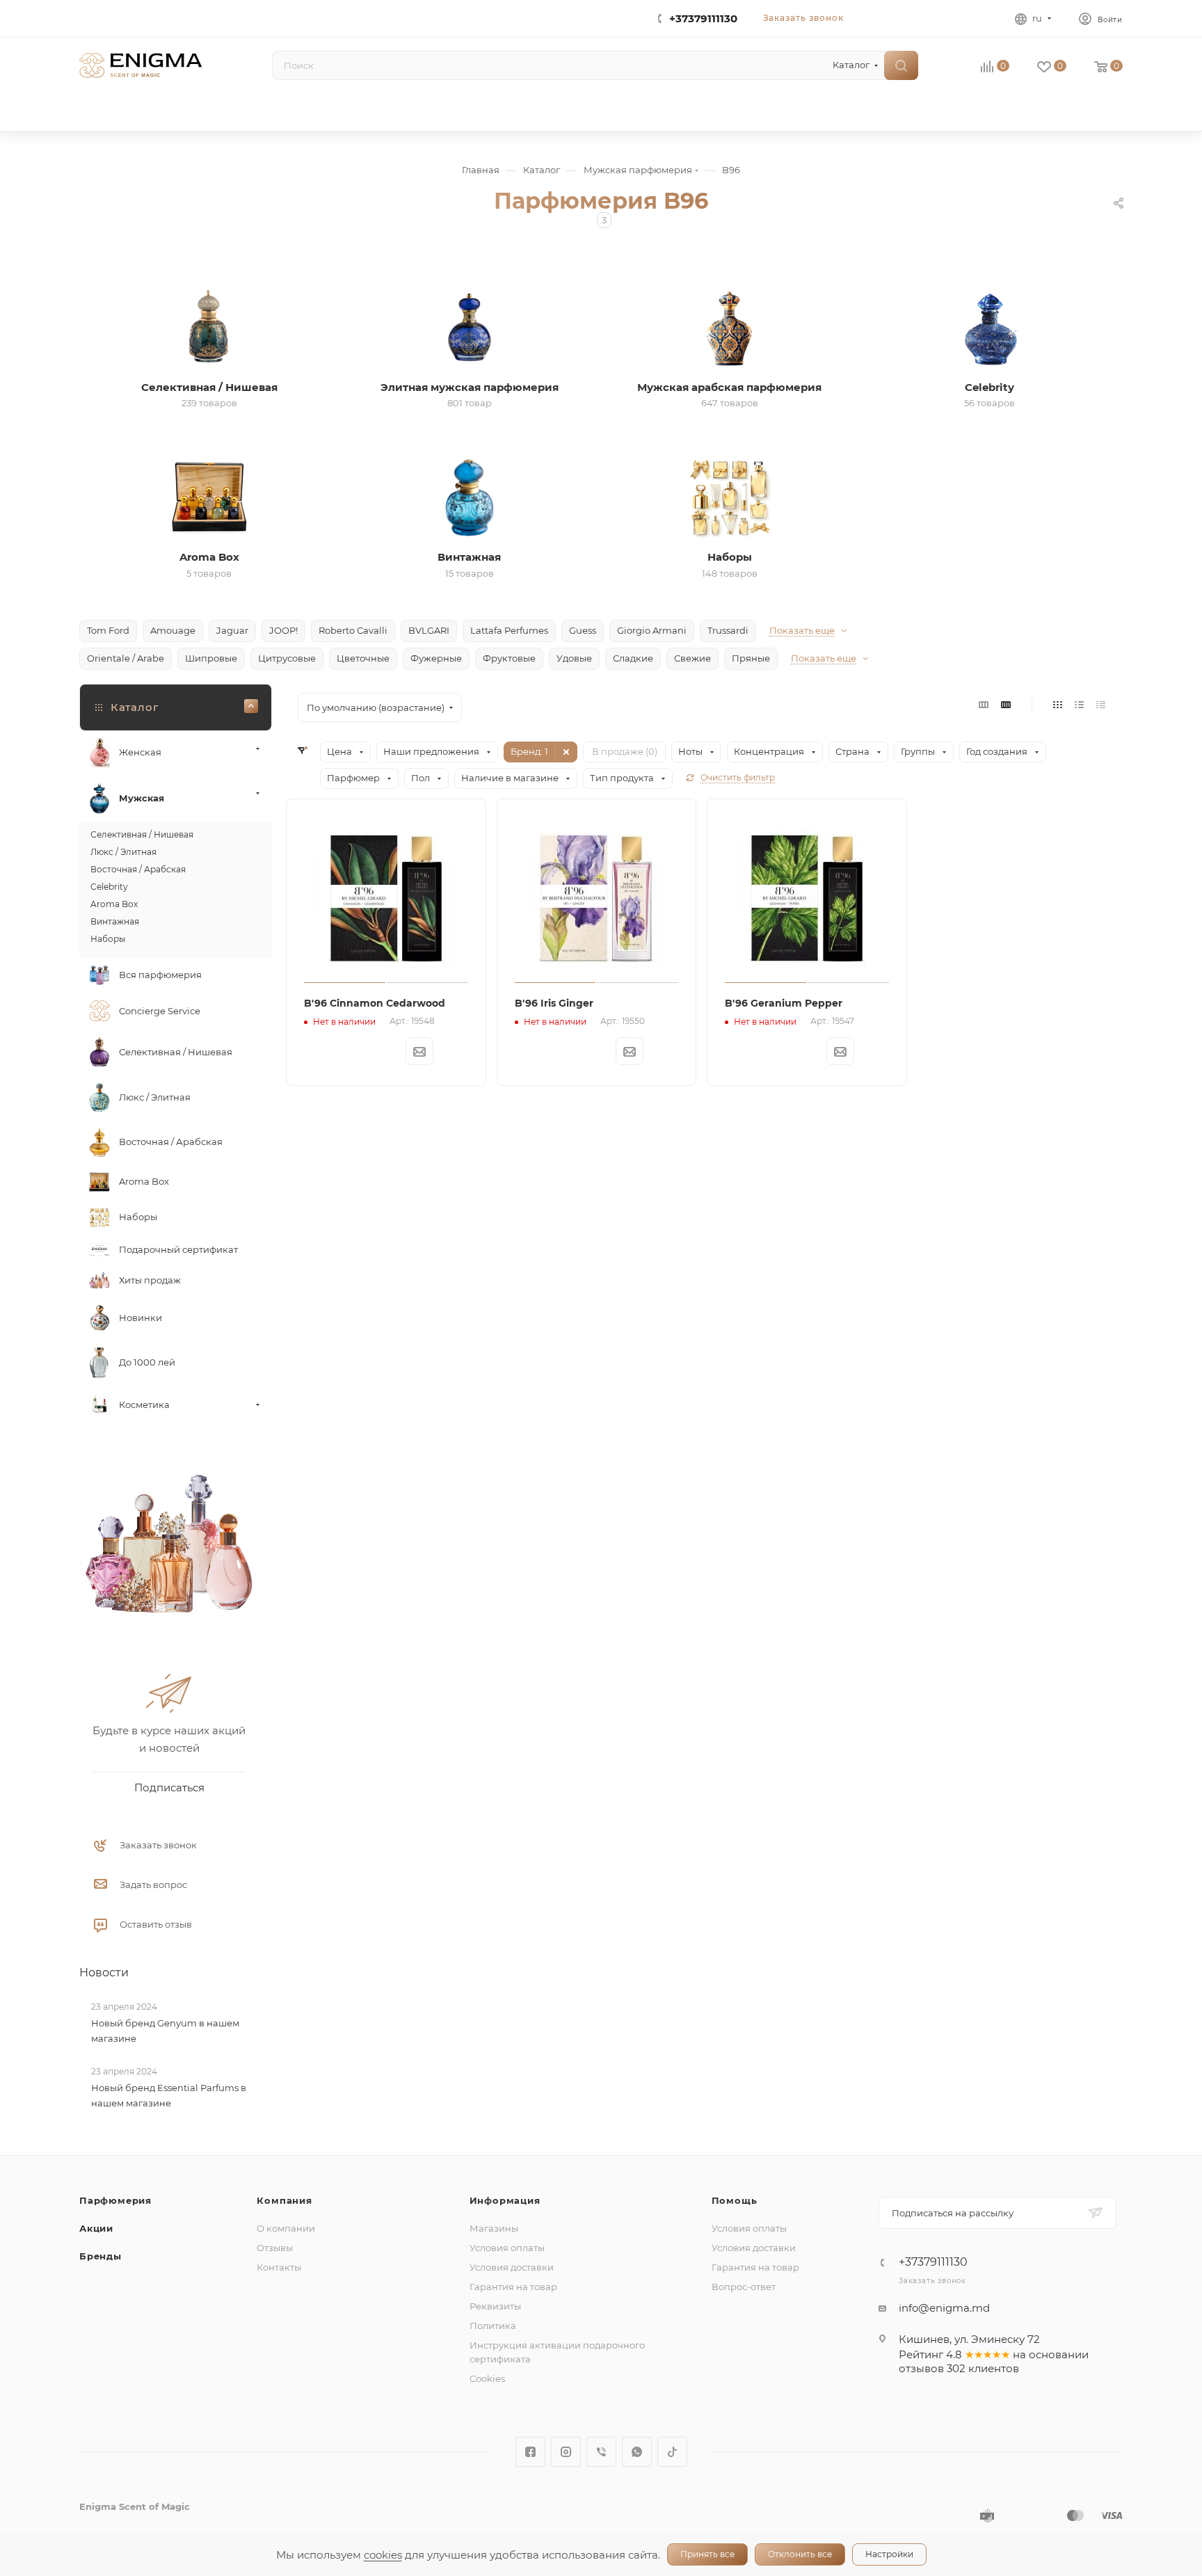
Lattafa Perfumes (509, 630)
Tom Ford (108, 630)
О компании (286, 2228)
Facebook (530, 2452)
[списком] (1079, 704)
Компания (284, 2200)
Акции (96, 2228)
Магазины (494, 2228)
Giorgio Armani (652, 630)
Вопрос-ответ (744, 2287)
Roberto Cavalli (353, 630)
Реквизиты (495, 2306)
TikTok (672, 2452)
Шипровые (211, 658)
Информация (505, 2200)
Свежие (692, 658)
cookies (383, 2555)
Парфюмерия (115, 2200)
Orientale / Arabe (126, 658)
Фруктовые (509, 658)
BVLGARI (429, 630)
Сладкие (633, 658)
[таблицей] (1101, 704)
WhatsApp (637, 2452)
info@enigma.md (944, 2308)
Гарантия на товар (513, 2287)
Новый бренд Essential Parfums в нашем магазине (169, 2095)
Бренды (101, 2256)
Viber (601, 2452)
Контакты (279, 2267)
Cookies (487, 2378)
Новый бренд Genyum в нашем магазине (165, 2031)
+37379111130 (703, 18)
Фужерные (436, 658)
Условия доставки (512, 2267)
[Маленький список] (984, 704)
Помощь (735, 2200)
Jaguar (232, 630)
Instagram (566, 2452)
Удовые (574, 658)
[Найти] (901, 65)
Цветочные (363, 658)
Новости (104, 1973)
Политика (493, 2326)
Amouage (173, 630)
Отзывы (275, 2248)
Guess (583, 630)
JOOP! (283, 630)
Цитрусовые (287, 658)
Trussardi (728, 630)
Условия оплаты (507, 2248)
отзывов (921, 2368)
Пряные (751, 658)
